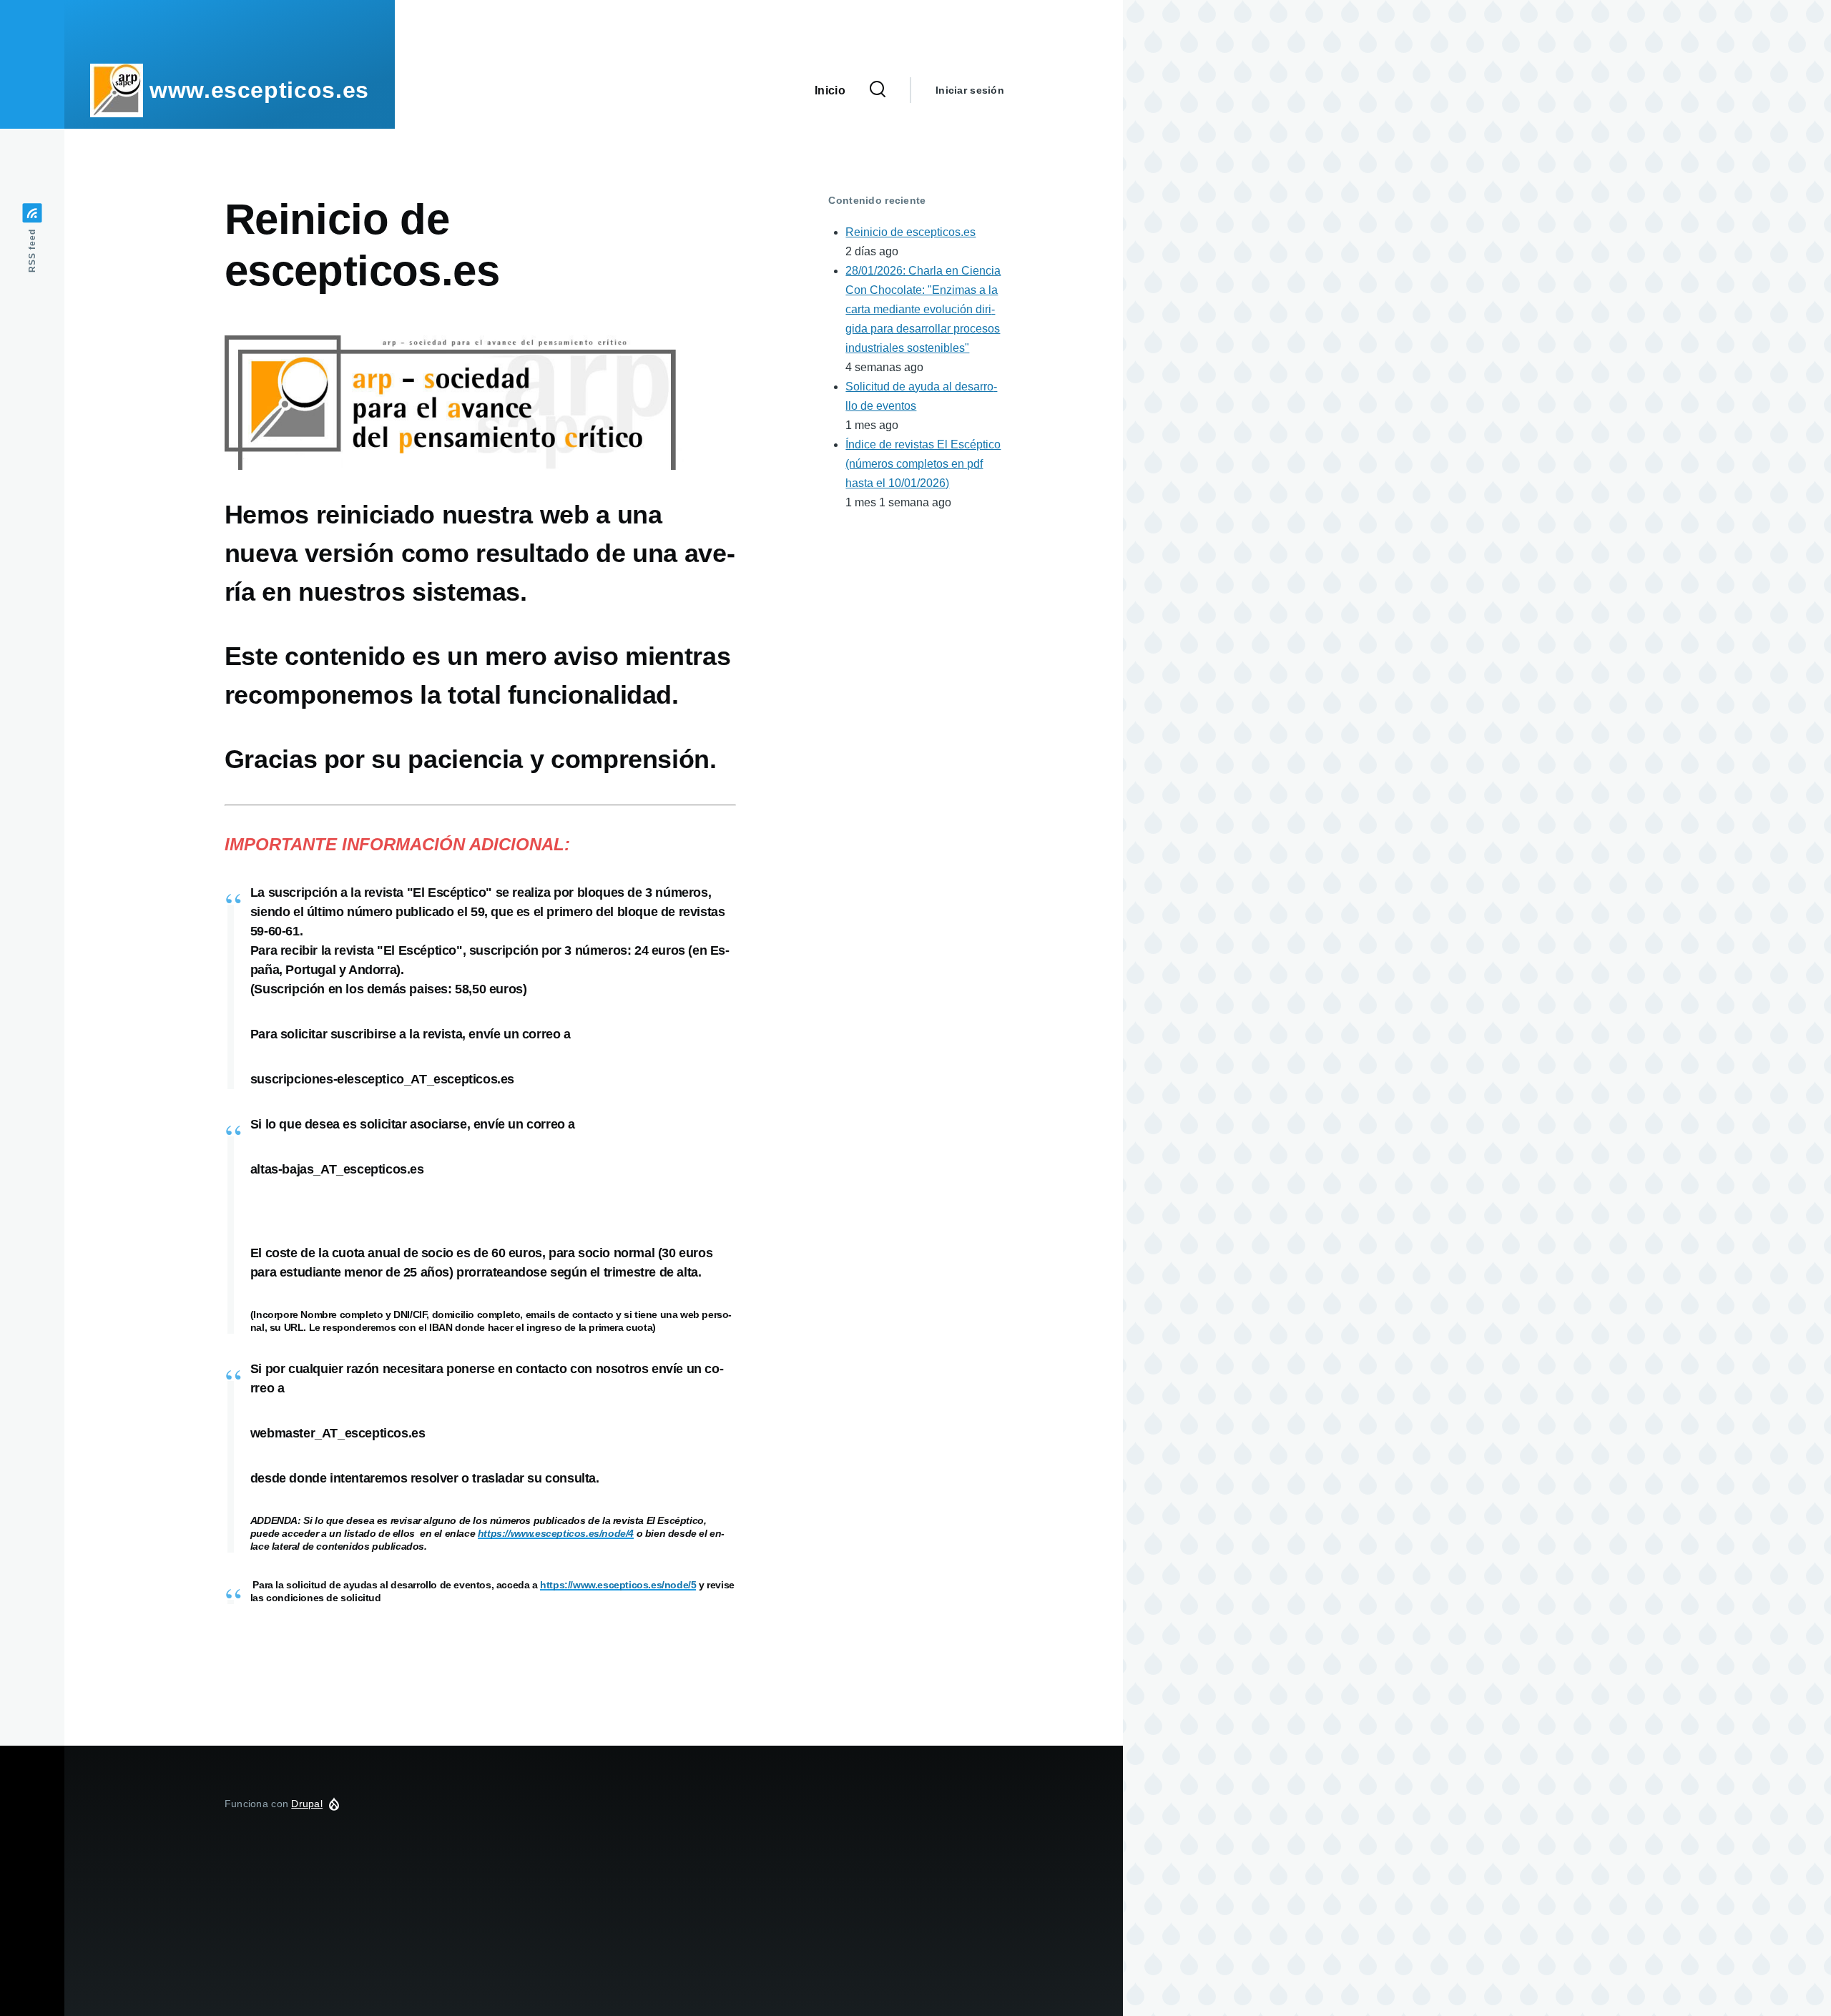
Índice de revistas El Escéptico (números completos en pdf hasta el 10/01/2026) (923, 464)
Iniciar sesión (970, 90)
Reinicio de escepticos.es (910, 232)
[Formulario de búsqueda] (878, 90)
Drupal (307, 1804)
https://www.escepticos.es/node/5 (618, 1585)
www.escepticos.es (259, 90)
